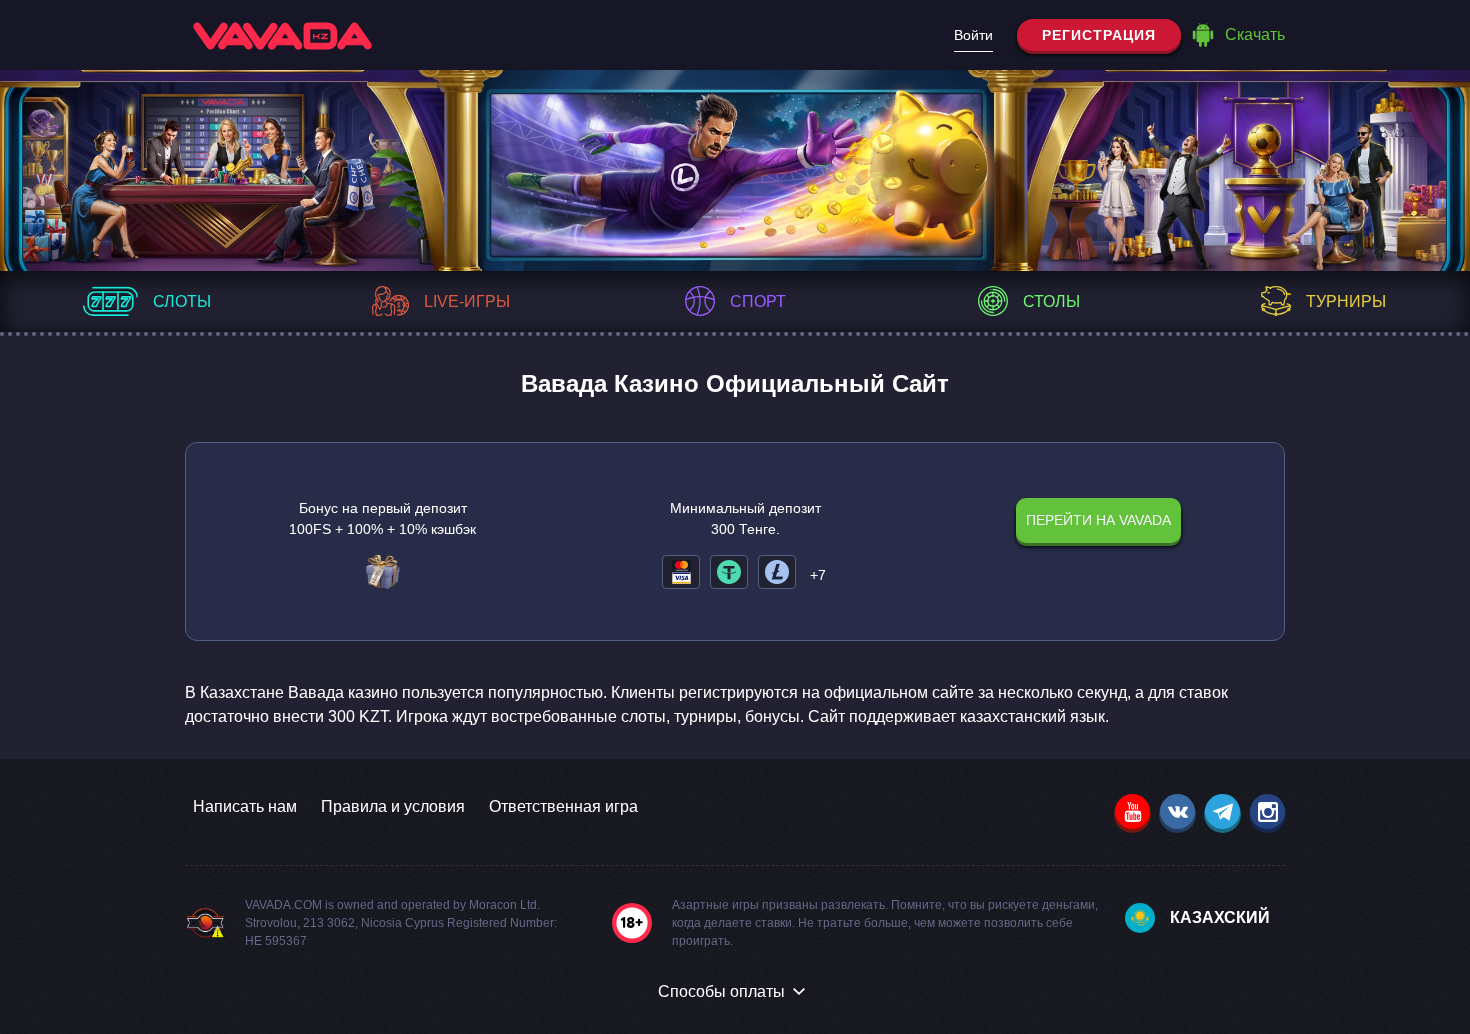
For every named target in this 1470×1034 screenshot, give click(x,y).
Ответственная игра (563, 806)
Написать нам (245, 806)
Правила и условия (393, 806)
